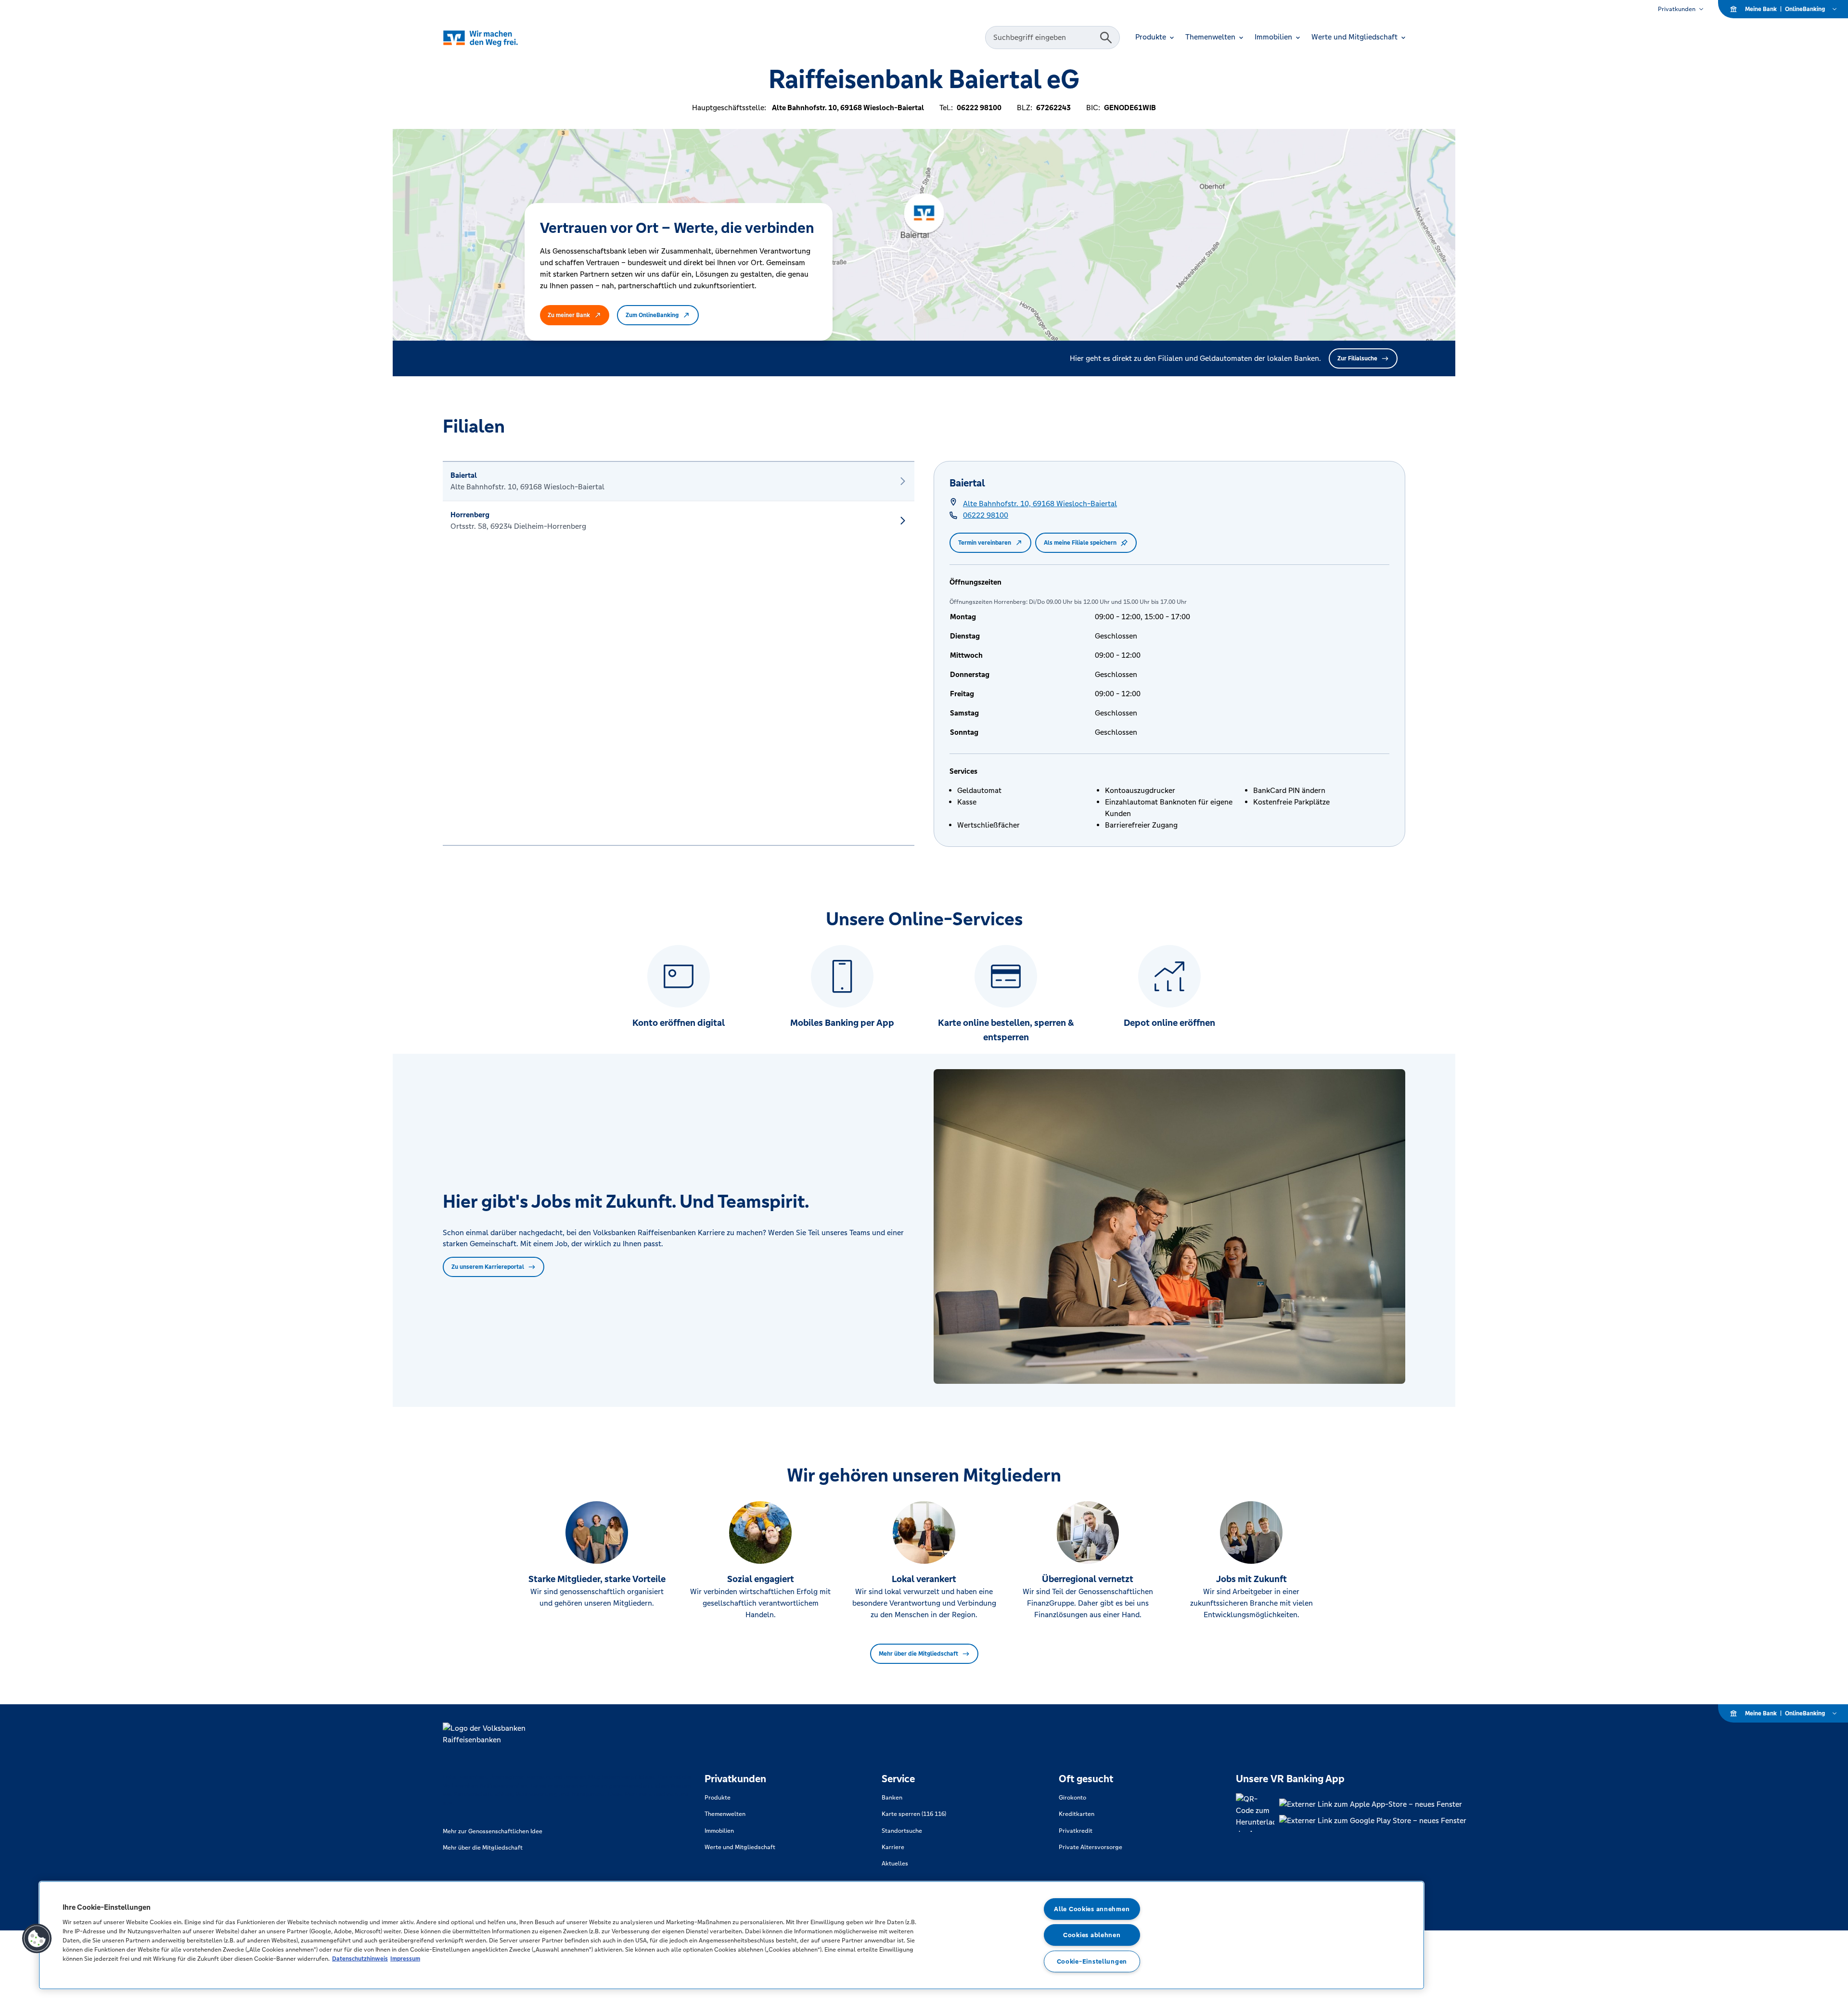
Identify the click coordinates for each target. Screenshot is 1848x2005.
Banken (892, 1798)
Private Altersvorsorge (1091, 1847)
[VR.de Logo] (494, 38)
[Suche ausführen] (1106, 38)
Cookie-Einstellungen (1092, 1961)
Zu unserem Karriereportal (488, 1267)
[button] (37, 1939)
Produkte (718, 1798)
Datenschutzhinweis (360, 1959)
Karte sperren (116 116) (914, 1814)
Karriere (893, 1847)
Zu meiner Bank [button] (569, 315)
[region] (731, 1935)
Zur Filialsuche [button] (1357, 358)
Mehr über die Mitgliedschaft (918, 1654)
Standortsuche (902, 1831)
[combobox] (1044, 38)
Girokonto (1072, 1798)
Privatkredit (1076, 1831)
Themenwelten (725, 1814)
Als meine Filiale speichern (1080, 543)
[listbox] (679, 653)
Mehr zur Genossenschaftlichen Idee (493, 1831)
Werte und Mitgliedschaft (740, 1847)
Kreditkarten (1077, 1814)
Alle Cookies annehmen (1092, 1909)
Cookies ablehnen (1092, 1935)
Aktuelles (895, 1864)
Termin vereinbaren (985, 543)
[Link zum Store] (1373, 1804)
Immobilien (719, 1831)
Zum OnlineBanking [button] (652, 315)
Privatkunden (1677, 9)
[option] (679, 481)
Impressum (405, 1959)
